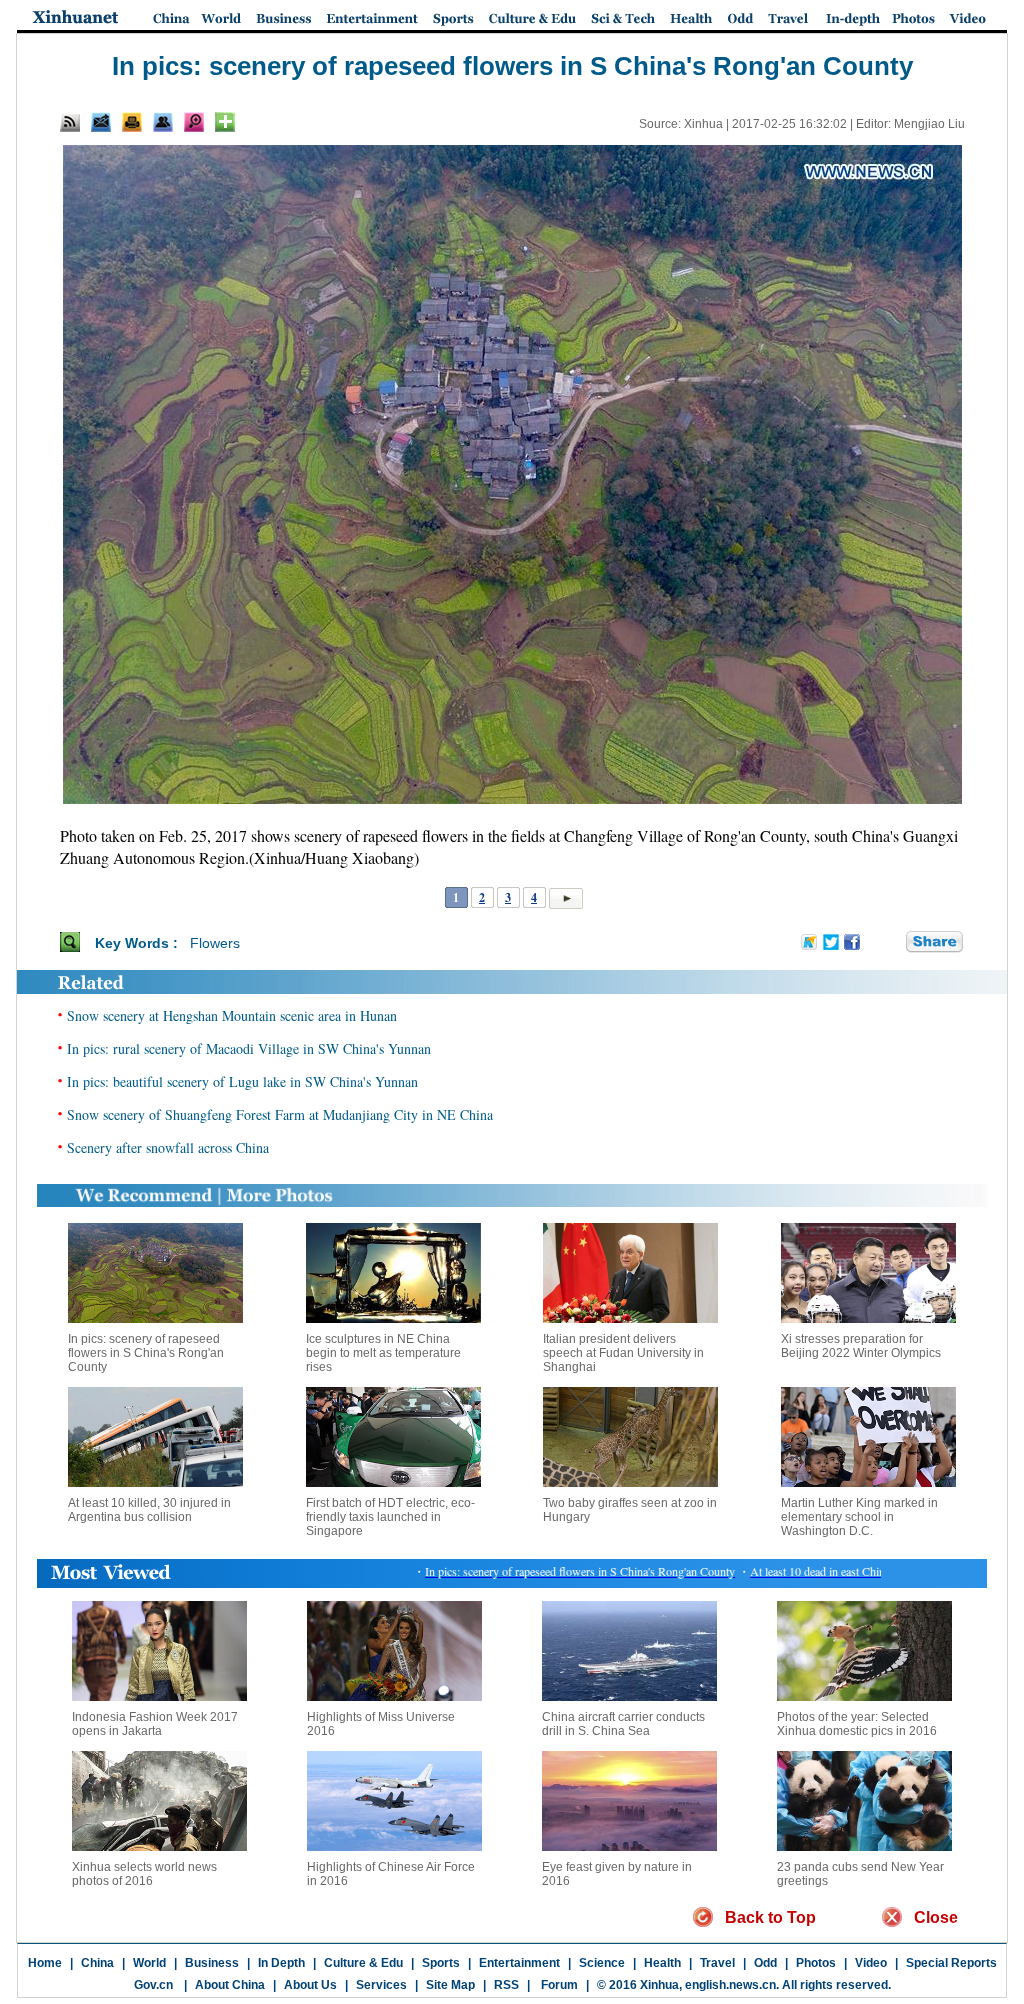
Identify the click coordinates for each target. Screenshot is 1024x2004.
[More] (225, 122)
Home (45, 1963)
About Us (310, 1985)
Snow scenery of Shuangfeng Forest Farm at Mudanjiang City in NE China (280, 1114)
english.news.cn (730, 1985)
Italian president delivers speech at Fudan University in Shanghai (623, 1353)
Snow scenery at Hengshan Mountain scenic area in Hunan (232, 1015)
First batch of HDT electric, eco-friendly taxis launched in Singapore (390, 1517)
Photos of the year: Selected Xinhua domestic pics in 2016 (857, 1724)
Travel (717, 1963)
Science (602, 1963)
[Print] (132, 122)
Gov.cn (153, 1985)
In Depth (281, 1963)
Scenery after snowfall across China (168, 1147)
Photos (816, 1963)
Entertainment (519, 1963)
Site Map (450, 1985)
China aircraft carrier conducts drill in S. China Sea (623, 1724)
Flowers (215, 943)
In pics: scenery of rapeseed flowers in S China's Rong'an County (146, 1353)
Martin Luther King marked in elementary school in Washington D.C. (859, 1517)
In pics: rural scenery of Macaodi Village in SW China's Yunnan (249, 1048)
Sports (441, 1963)
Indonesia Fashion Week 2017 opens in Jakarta (155, 1724)
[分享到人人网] (892, 942)
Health (662, 1963)
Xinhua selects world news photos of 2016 (144, 1874)
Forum (558, 1985)
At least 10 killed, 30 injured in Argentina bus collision (149, 1510)
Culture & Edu (363, 1963)
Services (381, 1985)
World (149, 1963)
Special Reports (951, 1963)
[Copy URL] (163, 122)
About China (230, 1985)
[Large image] (194, 122)
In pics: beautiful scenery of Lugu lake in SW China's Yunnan (242, 1081)
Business (212, 1963)
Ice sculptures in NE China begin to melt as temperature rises (383, 1353)
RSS (506, 1985)
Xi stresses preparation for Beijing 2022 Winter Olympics (861, 1346)
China (97, 1963)
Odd (765, 1963)
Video (871, 1963)
